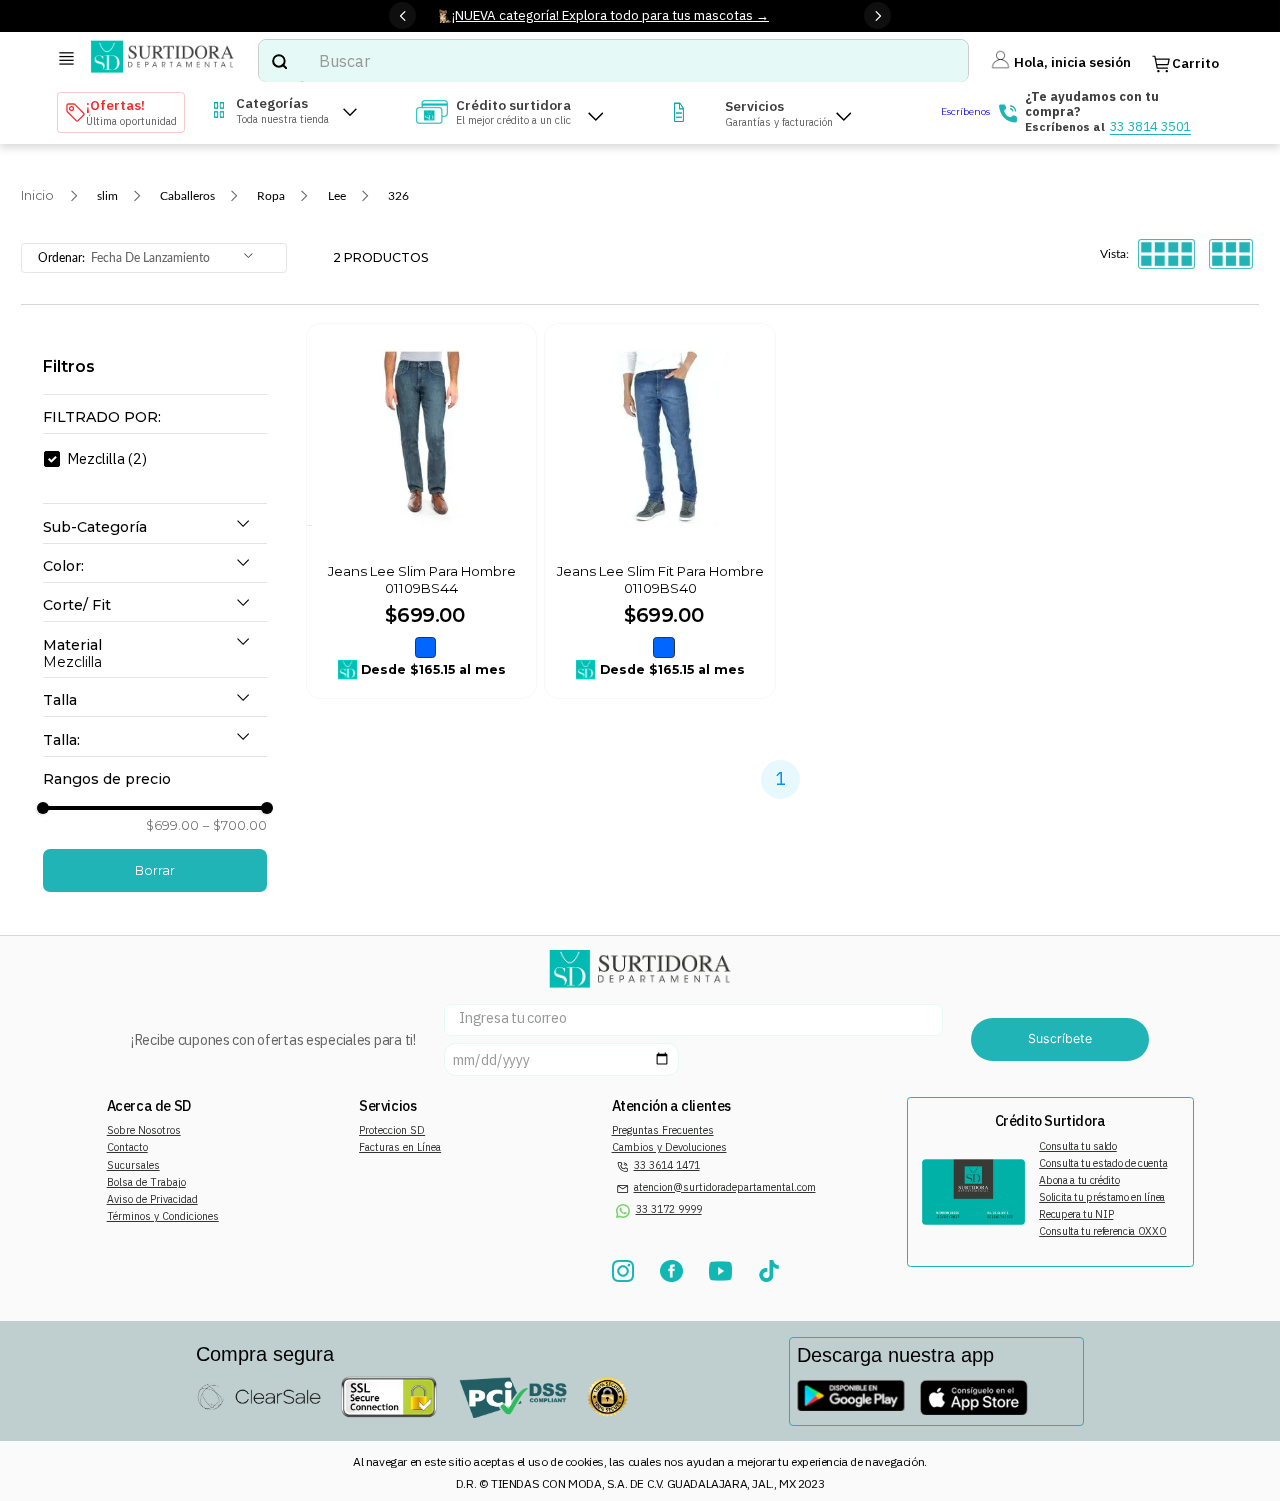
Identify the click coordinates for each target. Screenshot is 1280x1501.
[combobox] (613, 61)
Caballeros (187, 196)
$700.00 (235, 826)
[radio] (1166, 254)
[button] (155, 417)
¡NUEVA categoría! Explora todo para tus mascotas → (610, 15)
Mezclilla (107, 458)
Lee (337, 196)
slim (107, 196)
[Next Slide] (877, 15)
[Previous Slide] (402, 15)
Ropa (271, 196)
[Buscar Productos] (279, 61)
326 (398, 196)
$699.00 (172, 826)
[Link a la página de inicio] (37, 196)
